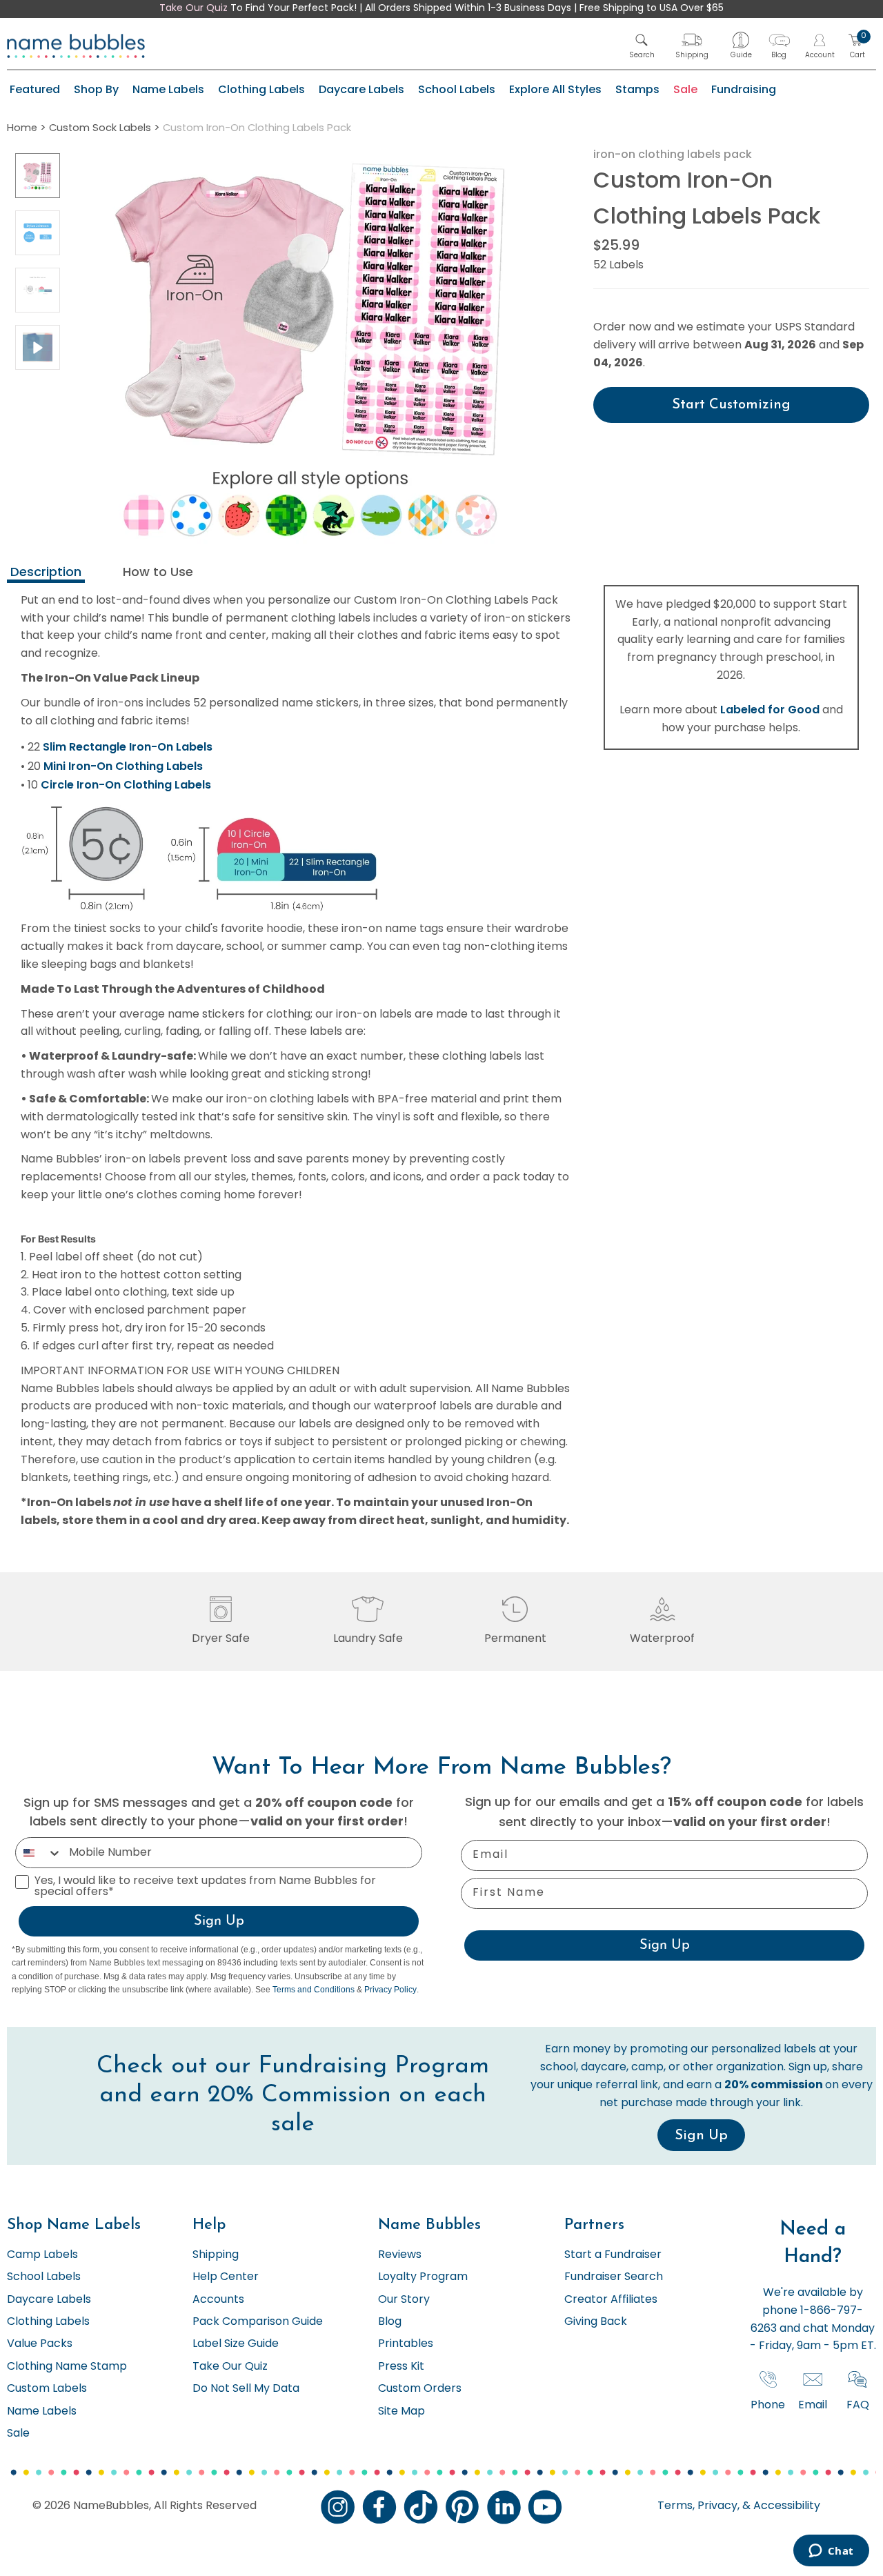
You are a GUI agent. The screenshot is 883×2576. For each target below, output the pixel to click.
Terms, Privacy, (698, 2506)
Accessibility (785, 2506)
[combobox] (39, 1853)
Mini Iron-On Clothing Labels (123, 766)
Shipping (216, 2255)
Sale (685, 89)
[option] (38, 176)
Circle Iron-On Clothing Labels (126, 785)
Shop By (96, 89)
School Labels (457, 89)
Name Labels (168, 89)
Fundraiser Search (614, 2277)
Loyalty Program (423, 2277)
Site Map (401, 2412)
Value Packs (40, 2344)
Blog (390, 2322)
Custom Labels (47, 2389)
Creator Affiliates (611, 2300)
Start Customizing (731, 405)
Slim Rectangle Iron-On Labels (128, 747)
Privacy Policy (390, 1990)
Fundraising (744, 89)
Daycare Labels (361, 89)
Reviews (400, 2255)
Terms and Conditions (314, 1990)
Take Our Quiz (194, 9)
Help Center (226, 2277)
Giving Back (596, 2322)
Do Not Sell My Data (246, 2389)
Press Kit (401, 2367)
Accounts (218, 2300)
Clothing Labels (261, 89)
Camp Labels (42, 2255)
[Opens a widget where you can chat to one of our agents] (831, 2552)
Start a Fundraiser (613, 2255)
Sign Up (219, 1921)
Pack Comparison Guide (258, 2322)
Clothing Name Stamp (67, 2367)
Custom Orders (420, 2389)
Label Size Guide (236, 2344)
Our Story (404, 2300)
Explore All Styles (555, 89)
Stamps (637, 89)
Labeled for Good (770, 710)
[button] (642, 46)
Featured (35, 89)
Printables (406, 2344)
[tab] (46, 574)
